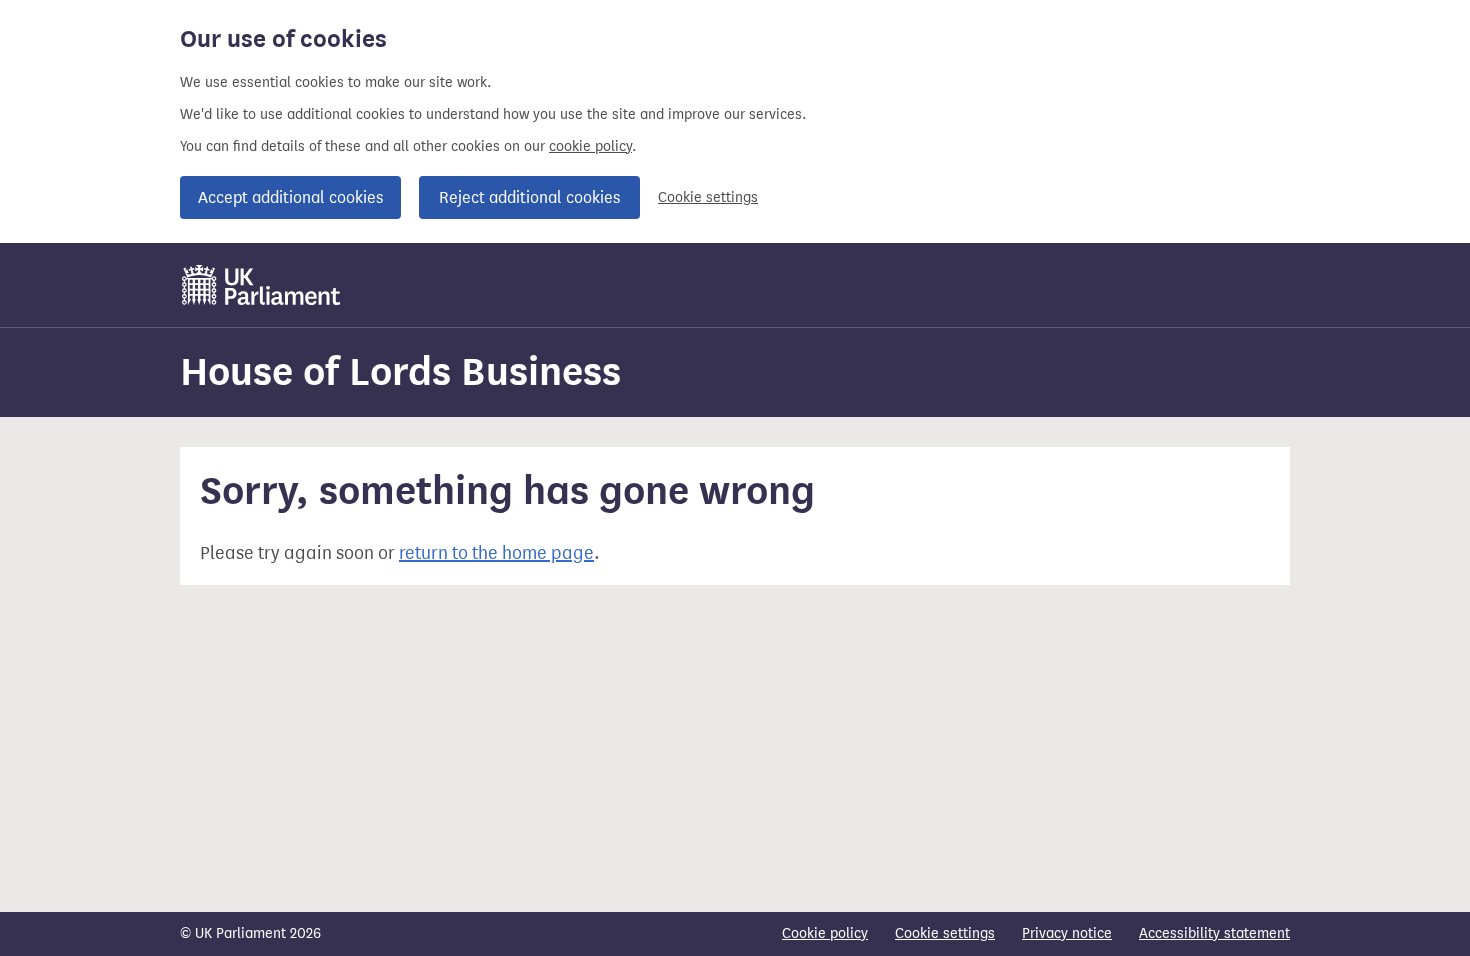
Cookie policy (825, 933)
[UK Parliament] (261, 285)
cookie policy (590, 146)
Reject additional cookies (529, 197)
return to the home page (496, 553)
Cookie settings (708, 197)
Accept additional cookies (290, 197)
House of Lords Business (400, 371)
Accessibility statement (1214, 933)
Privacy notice (1067, 933)
